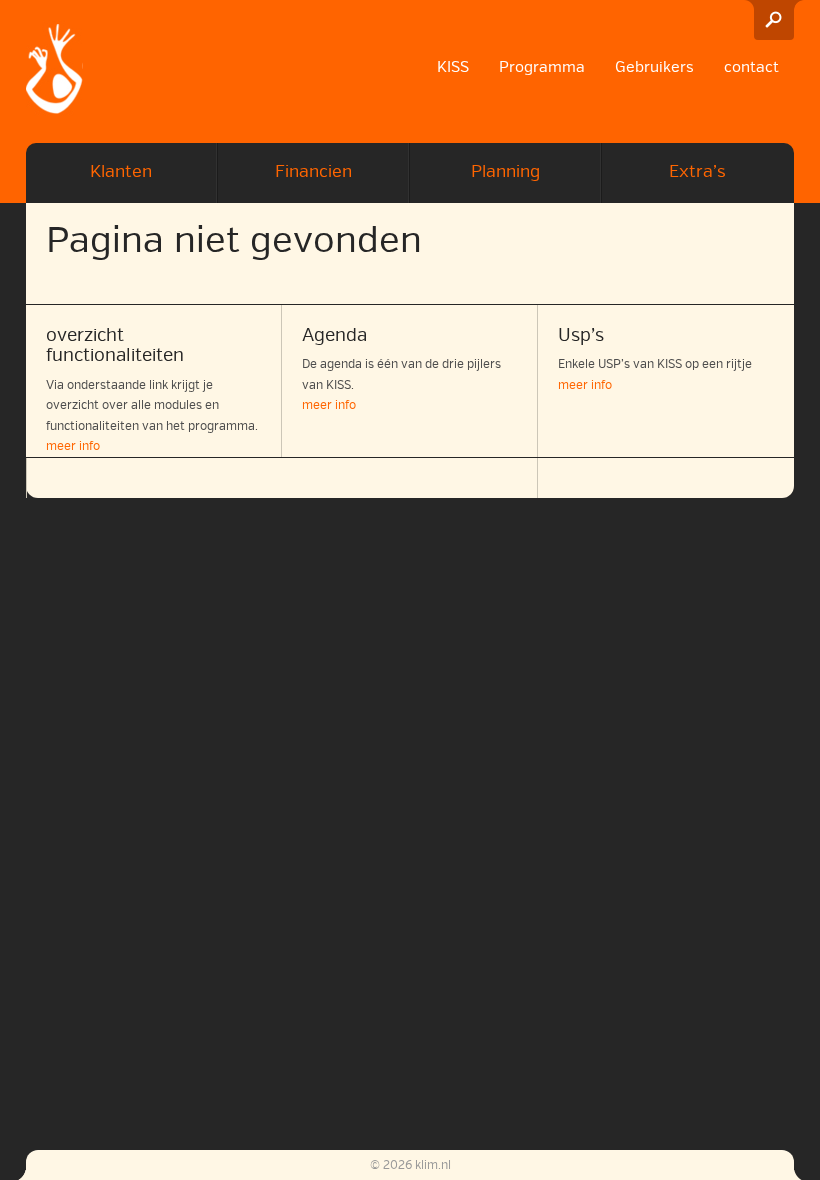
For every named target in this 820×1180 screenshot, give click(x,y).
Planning (505, 171)
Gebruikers (654, 67)
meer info (73, 446)
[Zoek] (774, 20)
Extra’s (697, 171)
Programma (542, 67)
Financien (313, 171)
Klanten (121, 171)
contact (751, 67)
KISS (453, 67)
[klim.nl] (54, 71)
